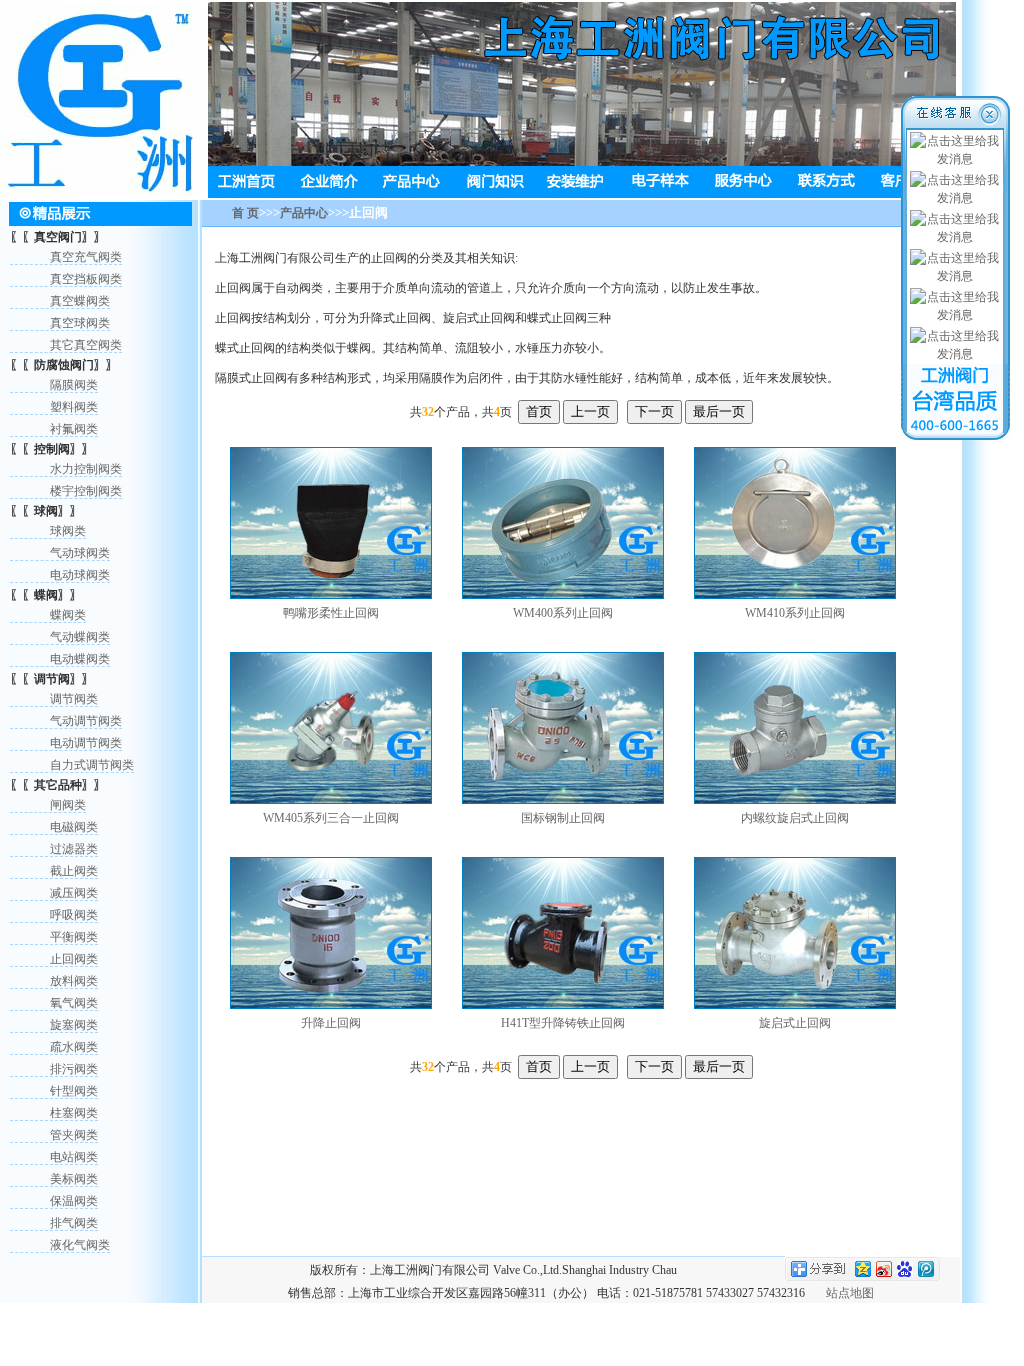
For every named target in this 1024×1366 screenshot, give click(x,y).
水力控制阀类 (86, 469)
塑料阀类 (74, 407)
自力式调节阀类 (92, 765)
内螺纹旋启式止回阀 (795, 818)
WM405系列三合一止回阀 (331, 818)
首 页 (245, 213)
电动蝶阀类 (80, 659)
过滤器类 (74, 849)
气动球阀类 (80, 553)
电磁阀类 (74, 827)
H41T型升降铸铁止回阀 (563, 1023)
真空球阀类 (80, 323)
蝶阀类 (68, 615)
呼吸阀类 (74, 915)
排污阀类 (74, 1069)
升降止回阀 (331, 1023)
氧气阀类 (74, 1003)
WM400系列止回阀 (563, 613)
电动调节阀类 (86, 743)
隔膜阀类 (74, 385)
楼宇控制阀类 (86, 491)
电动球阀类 (80, 575)
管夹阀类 (74, 1135)
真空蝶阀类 (80, 301)
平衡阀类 (74, 937)
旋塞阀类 (74, 1025)
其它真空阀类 (86, 345)
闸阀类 (68, 805)
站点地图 (850, 1293)
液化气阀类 (80, 1245)
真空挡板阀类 (86, 279)
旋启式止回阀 (795, 1023)
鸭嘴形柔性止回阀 (331, 613)
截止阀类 (74, 871)
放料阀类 (74, 981)
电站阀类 (74, 1157)
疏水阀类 (74, 1047)
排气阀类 (74, 1223)
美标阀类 (74, 1179)
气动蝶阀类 (80, 637)
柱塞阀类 (74, 1113)
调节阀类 (74, 699)
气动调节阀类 (86, 721)
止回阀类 (74, 959)
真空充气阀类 (86, 257)
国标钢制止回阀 (563, 818)
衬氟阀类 (74, 429)
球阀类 (68, 531)
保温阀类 (74, 1201)
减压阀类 (74, 893)
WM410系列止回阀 (795, 613)
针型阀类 (74, 1091)
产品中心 (304, 213)
